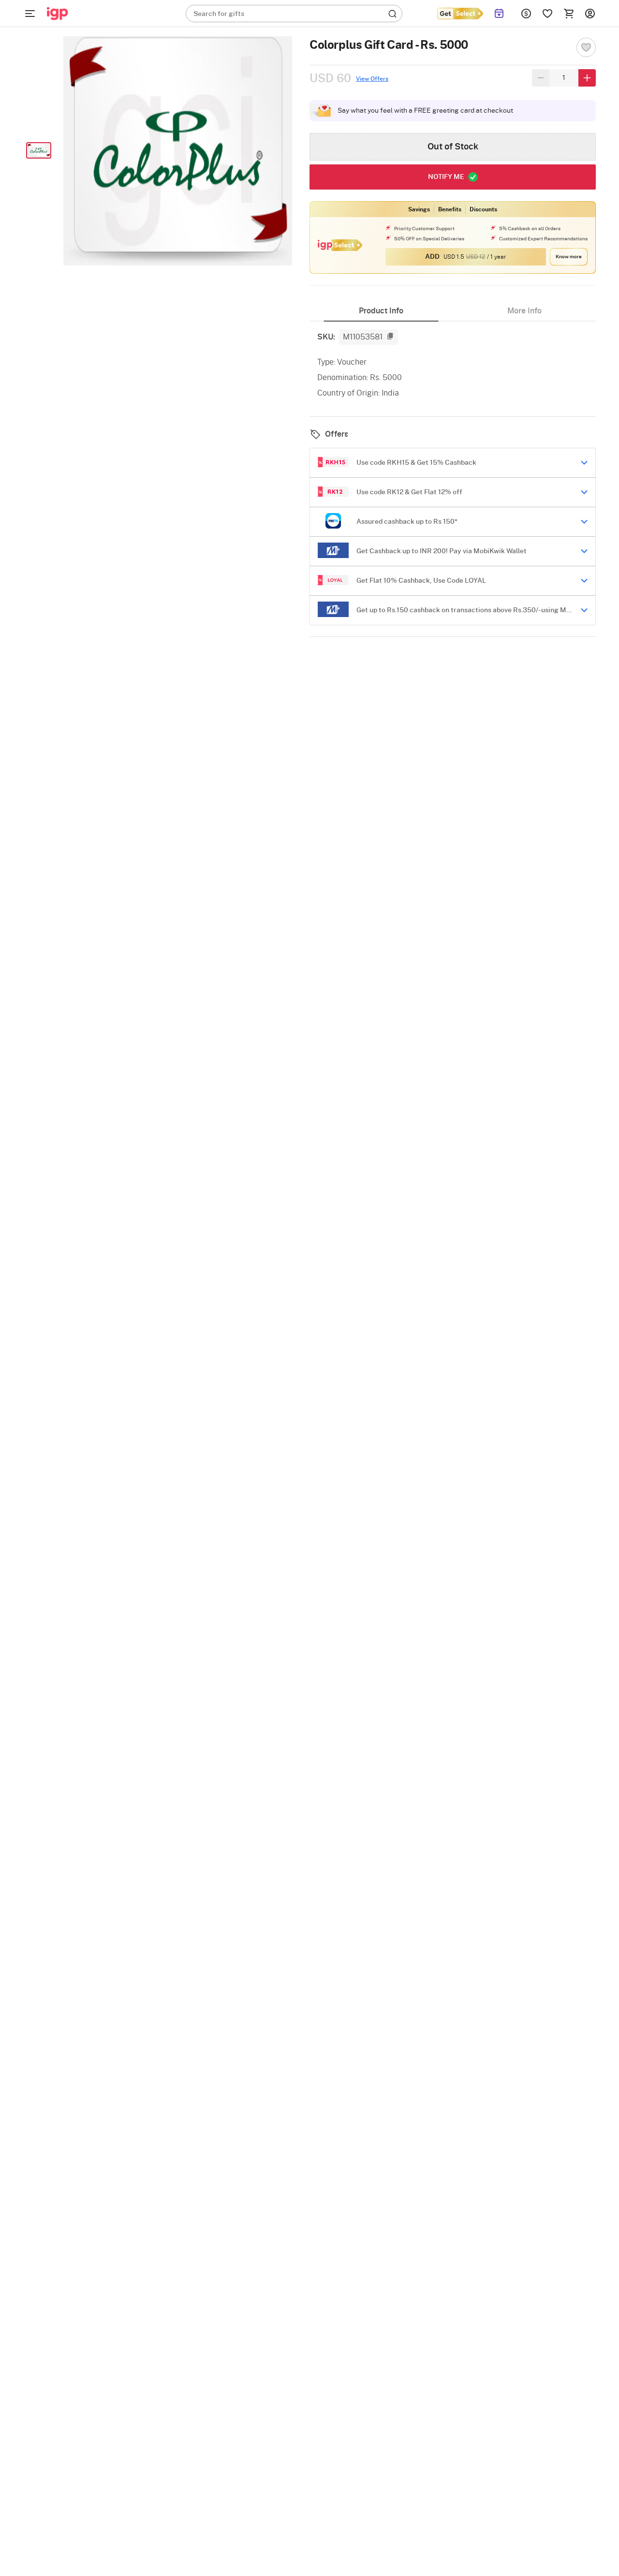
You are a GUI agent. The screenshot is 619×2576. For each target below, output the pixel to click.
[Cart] (569, 14)
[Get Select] (460, 14)
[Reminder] (499, 14)
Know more (569, 257)
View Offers (372, 79)
